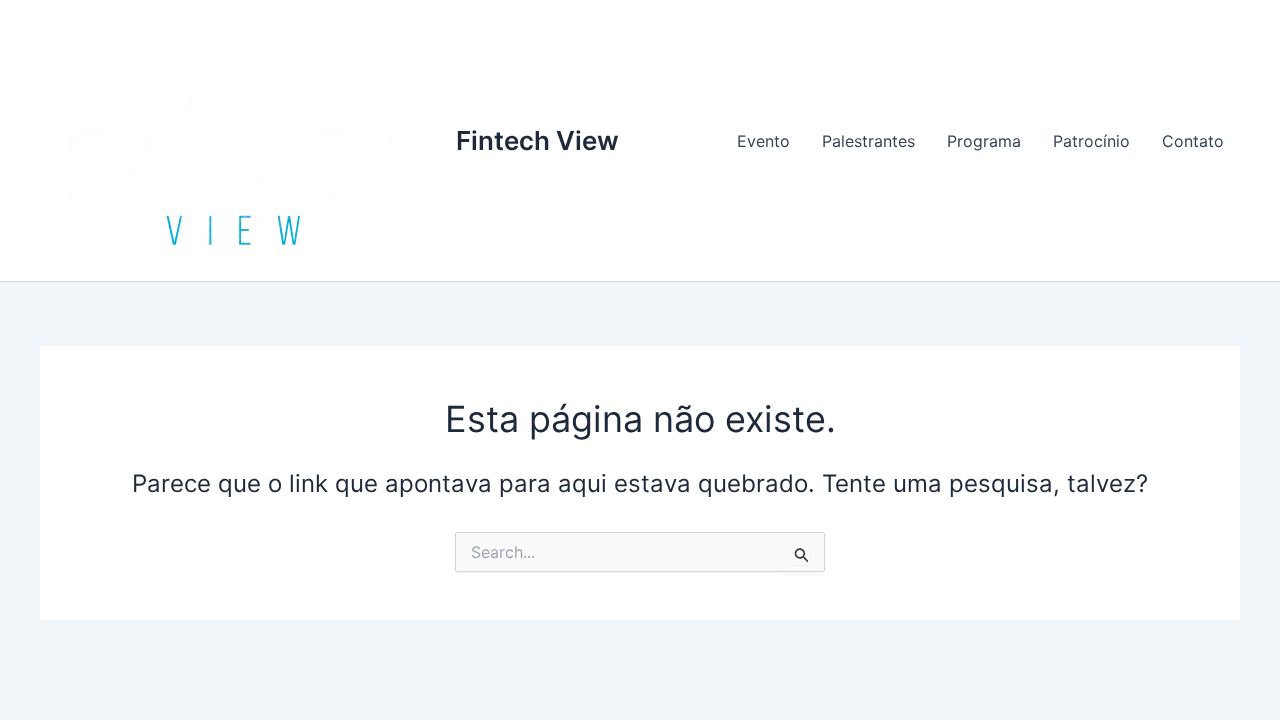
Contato (1193, 141)
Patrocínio (1091, 141)
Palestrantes (868, 141)
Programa (984, 141)
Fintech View (537, 140)
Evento (763, 141)
